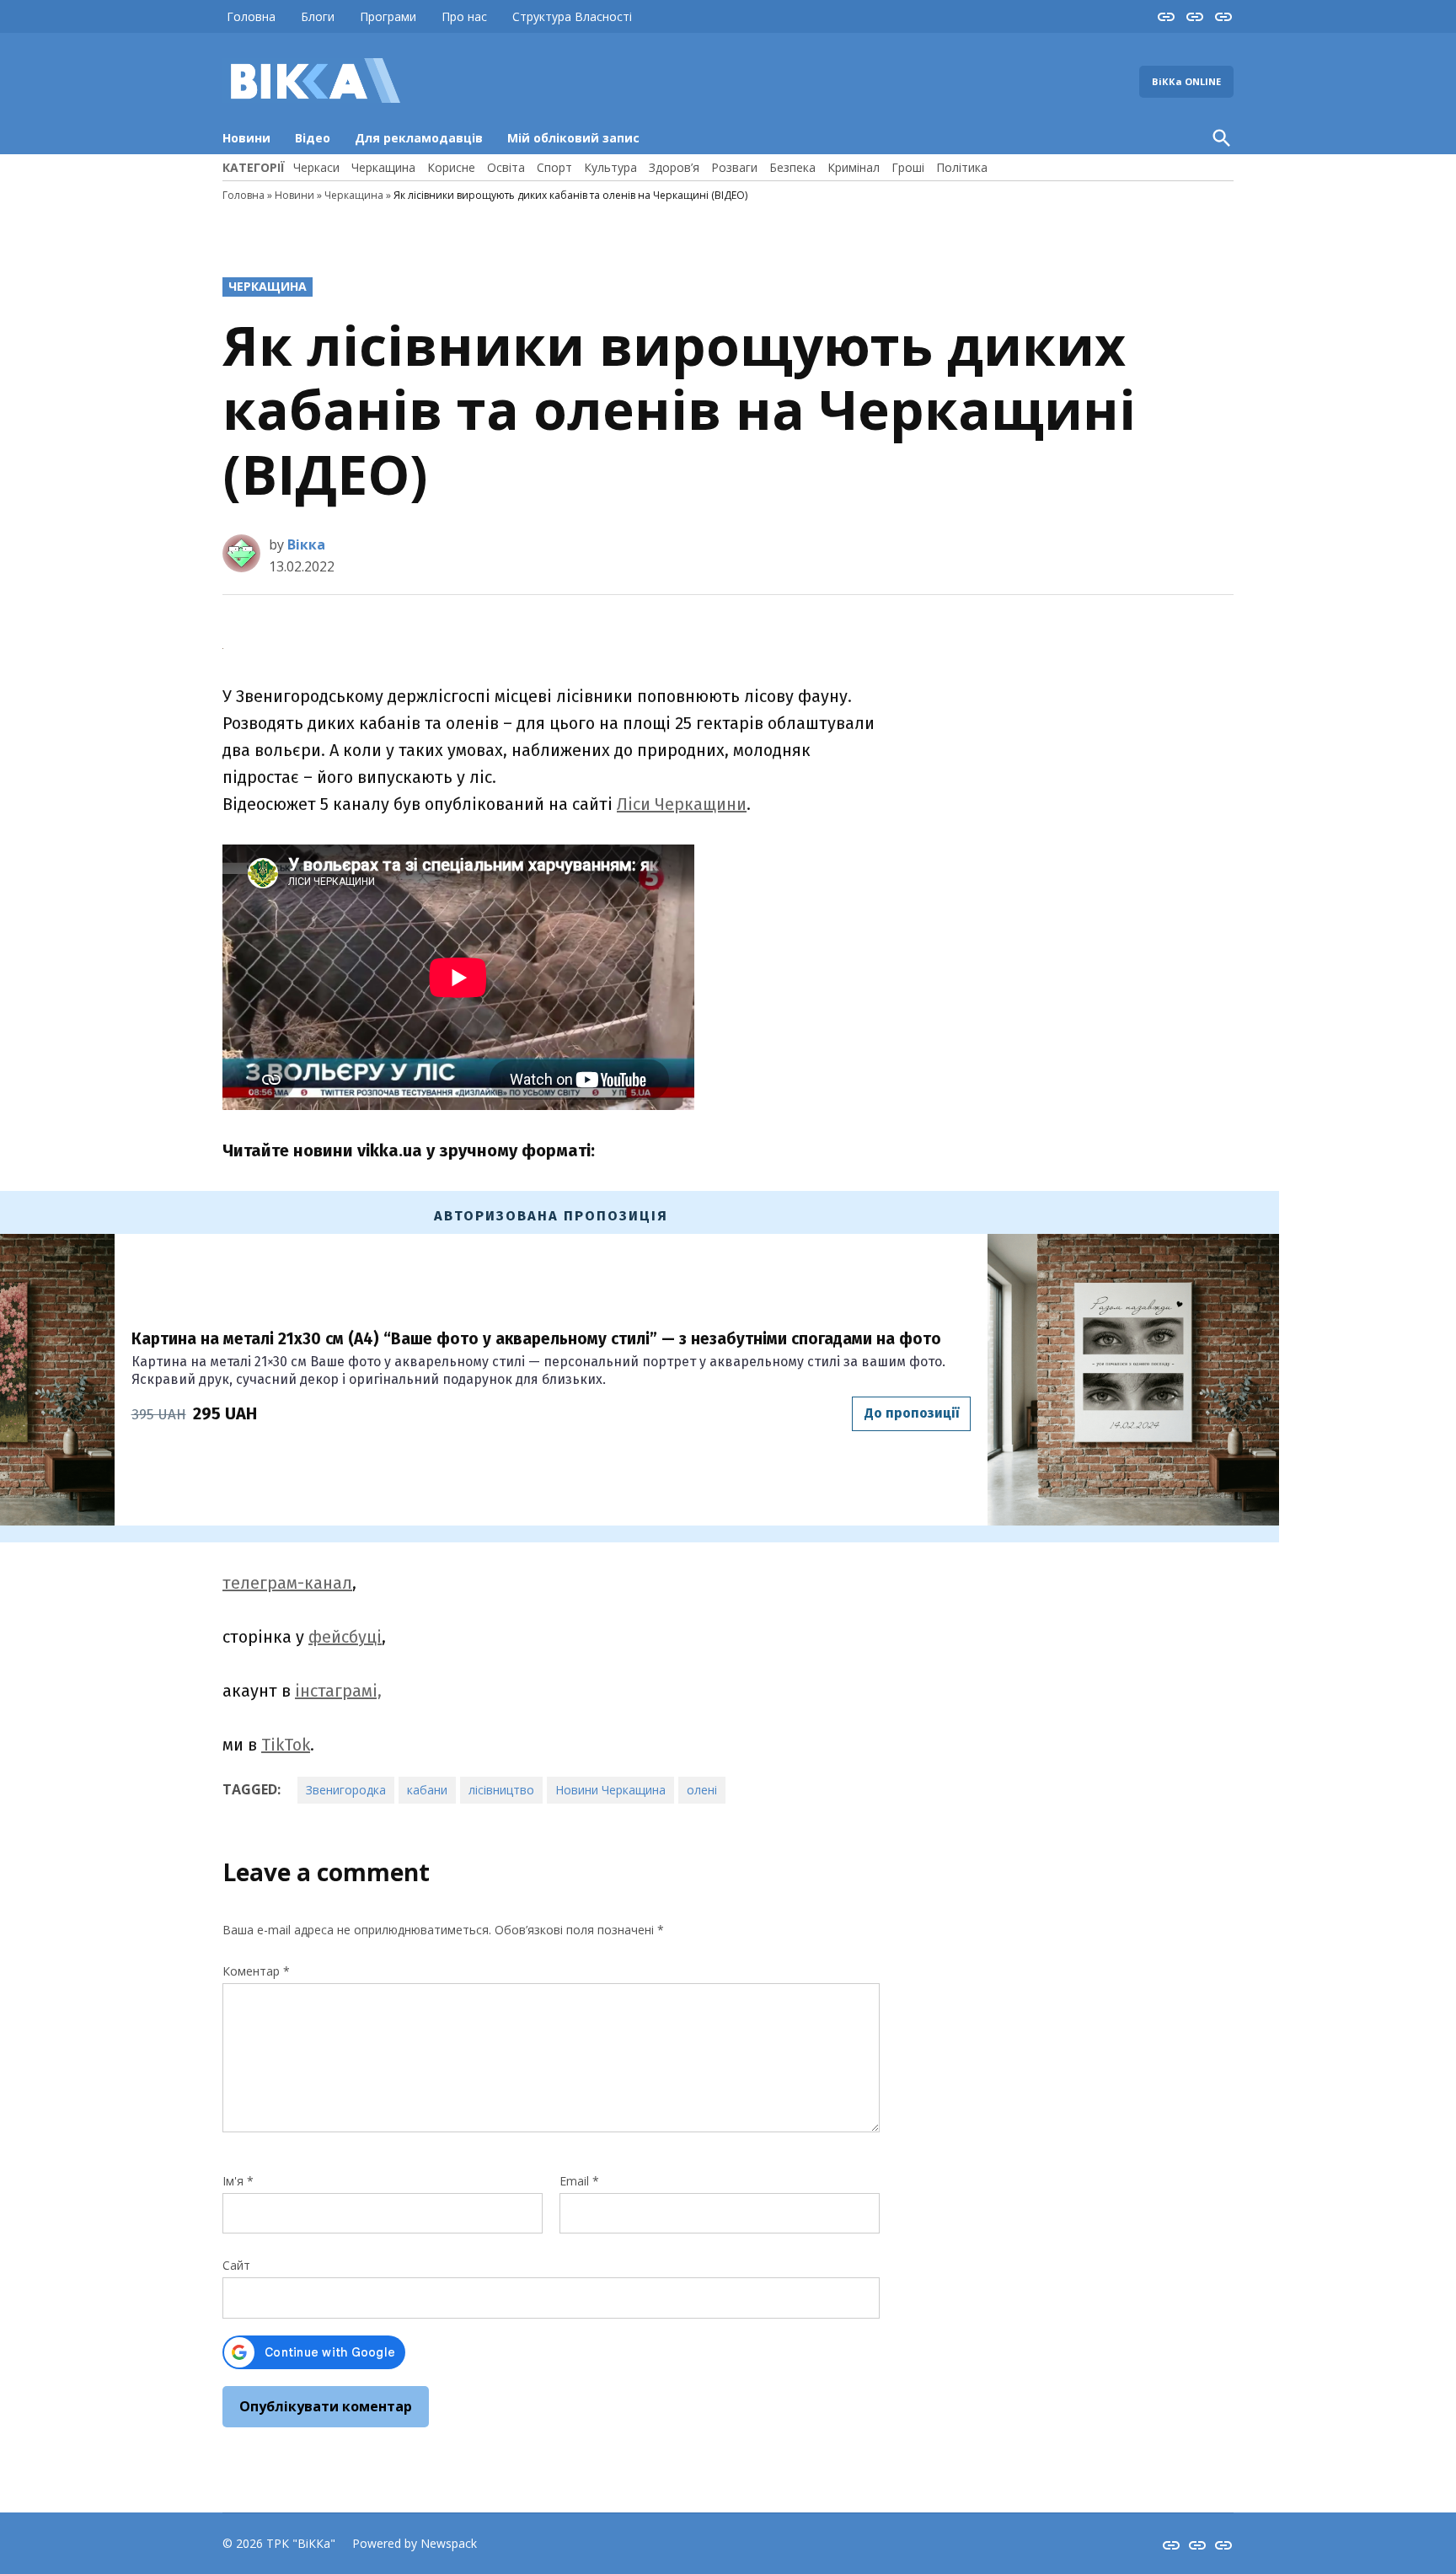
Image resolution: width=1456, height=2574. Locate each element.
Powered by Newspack (415, 2543)
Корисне (451, 167)
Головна (251, 16)
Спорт (554, 167)
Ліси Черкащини (682, 804)
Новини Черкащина (610, 1790)
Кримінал (854, 167)
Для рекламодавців (419, 138)
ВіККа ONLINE (1186, 81)
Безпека (792, 167)
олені (702, 1790)
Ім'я (238, 2181)
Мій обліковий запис (573, 138)
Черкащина (383, 167)
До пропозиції (912, 1413)
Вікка (306, 544)
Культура (610, 167)
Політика (962, 167)
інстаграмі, (338, 1691)
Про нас (464, 16)
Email (579, 2181)
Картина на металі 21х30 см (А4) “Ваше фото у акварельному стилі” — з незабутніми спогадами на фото (536, 1339)
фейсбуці (345, 1637)
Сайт (236, 2265)
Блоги (318, 16)
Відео (313, 138)
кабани (427, 1790)
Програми (388, 16)
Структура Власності (572, 16)
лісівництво (501, 1790)
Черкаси (316, 167)
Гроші (908, 167)
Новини (246, 138)
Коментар (256, 1971)
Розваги (734, 167)
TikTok (286, 1745)
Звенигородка (346, 1790)
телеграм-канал (287, 1583)
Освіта (506, 167)
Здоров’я (674, 167)
